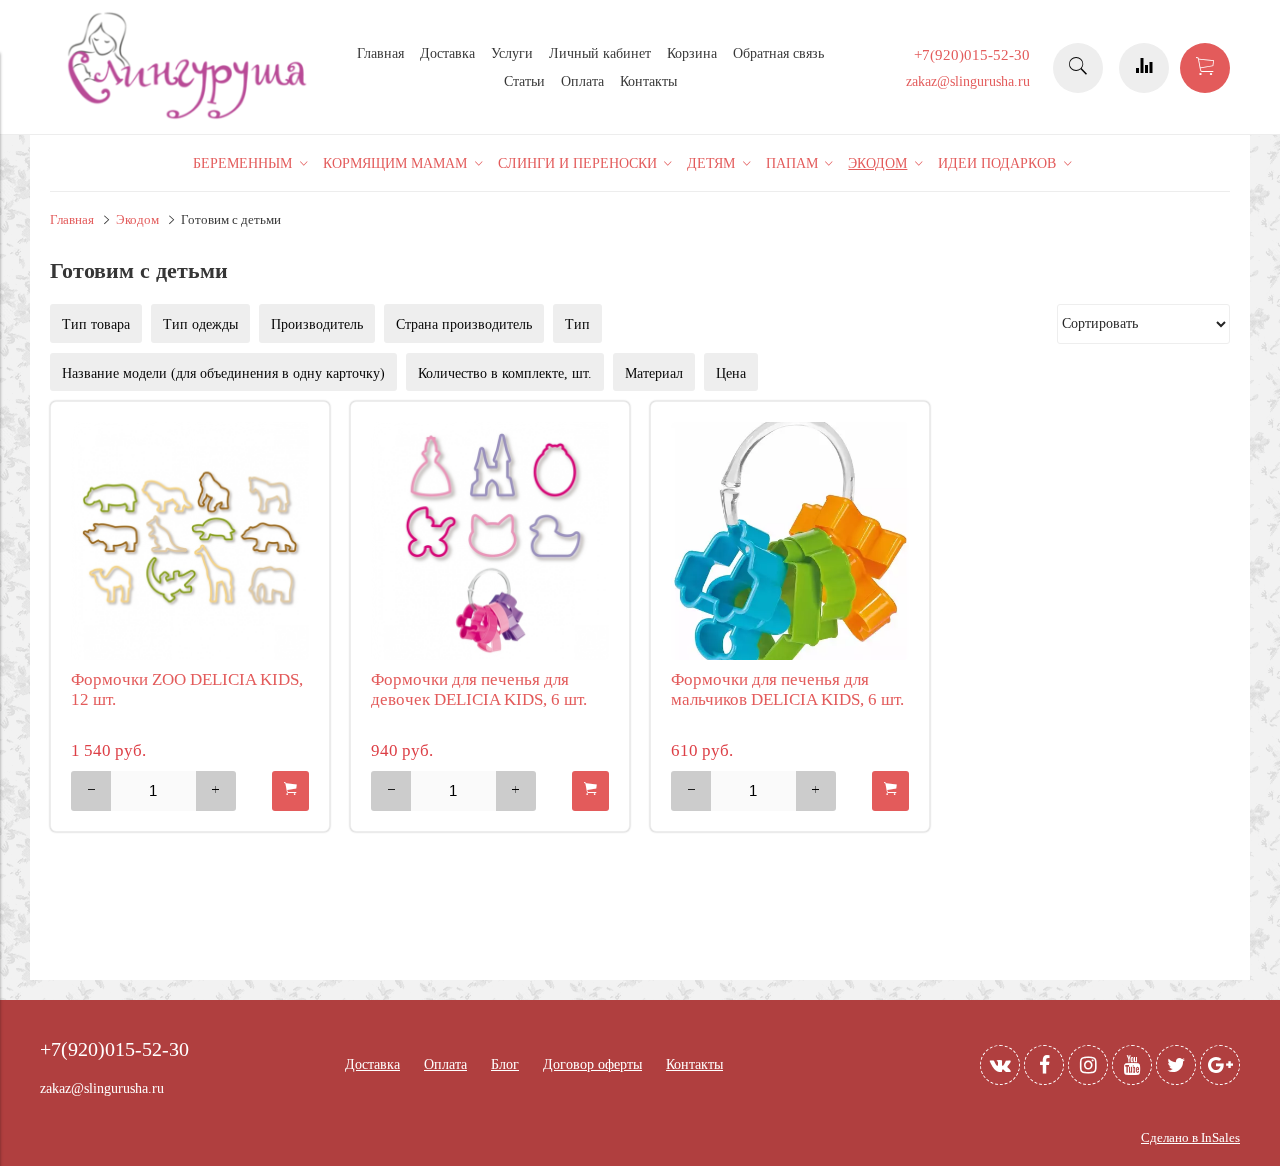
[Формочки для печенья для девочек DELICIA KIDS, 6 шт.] (490, 541)
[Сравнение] (1144, 68)
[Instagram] (1088, 1065)
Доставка (447, 53)
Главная (380, 53)
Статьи (524, 81)
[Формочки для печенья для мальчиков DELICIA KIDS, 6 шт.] (790, 541)
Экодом (137, 220)
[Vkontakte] (1000, 1065)
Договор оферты (592, 1064)
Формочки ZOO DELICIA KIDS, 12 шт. (187, 689)
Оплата (582, 81)
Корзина (692, 53)
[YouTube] (1132, 1065)
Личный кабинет (600, 53)
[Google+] (1220, 1065)
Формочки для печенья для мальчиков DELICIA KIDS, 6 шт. (787, 689)
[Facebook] (1044, 1065)
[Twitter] (1176, 1065)
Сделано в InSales (1190, 1138)
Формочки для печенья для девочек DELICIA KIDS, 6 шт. (479, 689)
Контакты (648, 81)
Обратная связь (778, 53)
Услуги (512, 53)
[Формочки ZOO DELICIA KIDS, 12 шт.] (190, 541)
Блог (505, 1064)
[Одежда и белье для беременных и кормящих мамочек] (190, 116)
